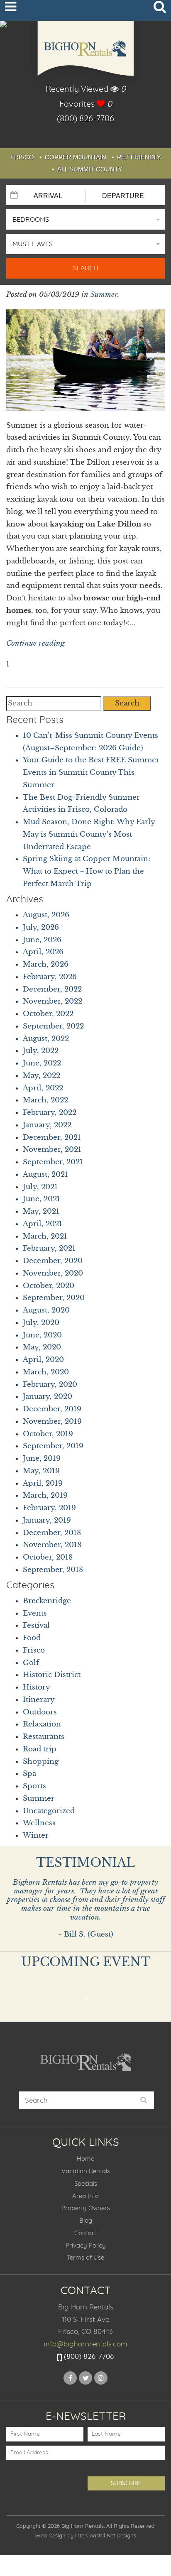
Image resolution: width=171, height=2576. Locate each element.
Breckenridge (47, 1601)
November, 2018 (52, 1545)
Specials (86, 2184)
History (37, 1687)
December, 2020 (53, 1261)
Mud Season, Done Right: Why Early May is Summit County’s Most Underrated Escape (89, 834)
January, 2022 (47, 1125)
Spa (29, 1774)
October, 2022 (48, 1014)
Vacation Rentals (86, 2171)
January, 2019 (47, 1520)
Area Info (85, 2196)
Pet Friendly (139, 157)
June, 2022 (42, 1063)
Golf (31, 1663)
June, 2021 (42, 1199)
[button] (85, 219)
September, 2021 (53, 1162)
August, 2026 (46, 915)
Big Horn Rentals (85, 53)
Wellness (39, 1823)
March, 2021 (45, 1236)
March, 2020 (46, 1372)
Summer (104, 295)
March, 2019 (45, 1495)
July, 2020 (41, 1323)
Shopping (41, 1762)
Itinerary (39, 1700)
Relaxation (42, 1724)
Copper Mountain (76, 157)
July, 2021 (40, 1187)
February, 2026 (50, 977)
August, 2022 (46, 1039)
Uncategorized (49, 1811)
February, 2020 (50, 1385)
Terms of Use (85, 2258)
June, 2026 (42, 940)
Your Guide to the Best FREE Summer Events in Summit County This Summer (91, 773)
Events (35, 1613)
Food (32, 1638)
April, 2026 (43, 952)
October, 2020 (49, 1286)
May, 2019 (41, 1471)
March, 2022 (45, 1100)
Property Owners (86, 2208)
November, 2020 (53, 1273)
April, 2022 (43, 1088)
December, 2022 (52, 989)
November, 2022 (53, 1001)
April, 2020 (43, 1360)
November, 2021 (52, 1150)
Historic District (52, 1675)
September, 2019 (53, 1446)
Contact (86, 2233)
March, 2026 (46, 964)
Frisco (22, 157)
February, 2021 (49, 1248)
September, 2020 (54, 1298)
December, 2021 (52, 1137)
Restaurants (44, 1737)
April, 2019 (43, 1483)
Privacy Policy (86, 2246)
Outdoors (40, 1712)
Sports (34, 1786)
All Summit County (90, 169)
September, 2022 (53, 1026)
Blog (86, 2221)
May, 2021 (41, 1211)
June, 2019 (42, 1458)
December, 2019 (52, 1409)
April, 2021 (43, 1224)
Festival (36, 1625)
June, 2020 (42, 1335)
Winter (36, 1835)
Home (85, 2159)
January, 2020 (48, 1397)
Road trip (40, 1749)
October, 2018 (48, 1557)
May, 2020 (42, 1347)
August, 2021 (45, 1174)
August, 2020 (46, 1310)
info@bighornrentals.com (86, 2344)
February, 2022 (50, 1113)
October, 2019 (48, 1434)
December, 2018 (52, 1533)
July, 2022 (41, 1051)
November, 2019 (52, 1421)
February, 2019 (49, 1508)
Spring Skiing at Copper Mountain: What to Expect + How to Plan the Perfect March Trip (87, 871)
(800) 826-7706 (85, 119)
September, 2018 (53, 1570)
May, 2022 (42, 1076)
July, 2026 (41, 927)
